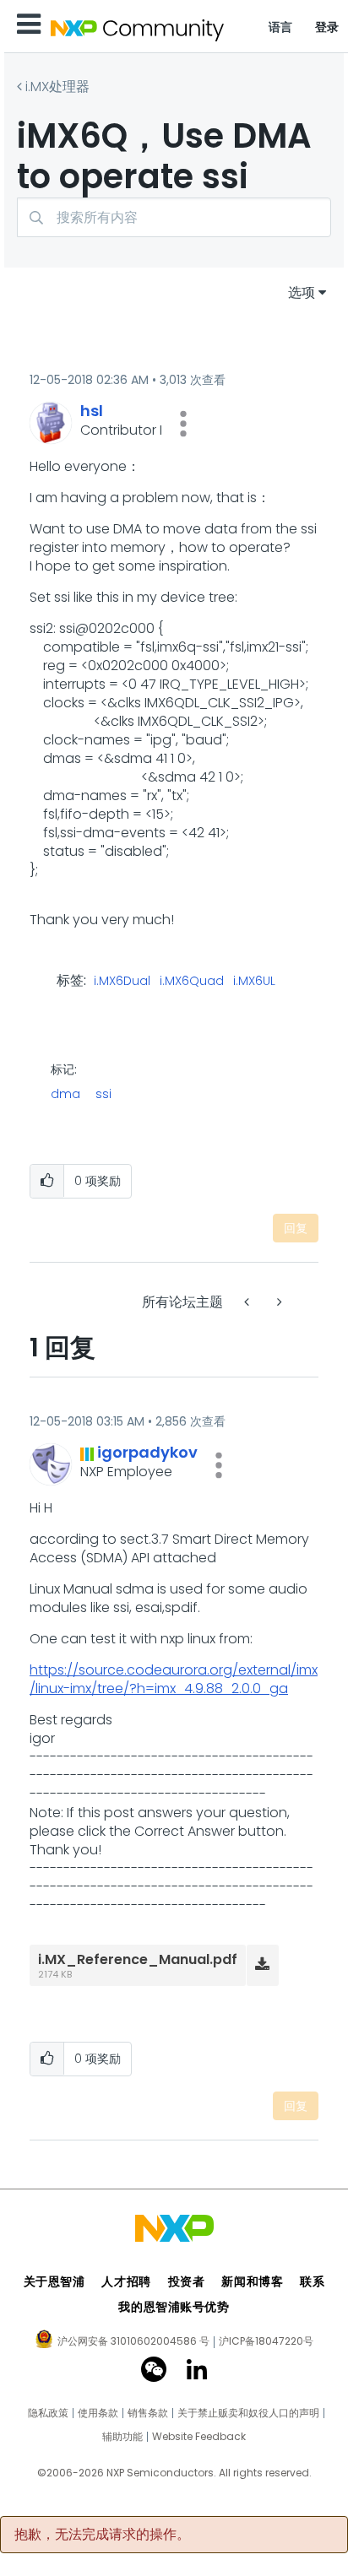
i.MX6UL (254, 982)
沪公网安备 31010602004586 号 (133, 2342)
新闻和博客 (252, 2281)
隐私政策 (48, 2413)
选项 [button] (302, 292)
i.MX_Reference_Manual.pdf (138, 1959)
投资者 (187, 2281)
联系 (312, 2281)
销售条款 (148, 2413)
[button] (183, 424)
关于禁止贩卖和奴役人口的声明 (248, 2413)
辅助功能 (122, 2437)
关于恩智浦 (54, 2281)
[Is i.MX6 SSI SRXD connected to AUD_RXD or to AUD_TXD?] (248, 1302)
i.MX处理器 (57, 87)
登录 (327, 27)
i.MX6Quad (192, 982)
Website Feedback (199, 2437)
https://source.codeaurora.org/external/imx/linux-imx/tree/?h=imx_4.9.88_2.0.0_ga (174, 1679)
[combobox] (174, 217)
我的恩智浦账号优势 (174, 2307)
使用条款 (98, 2413)
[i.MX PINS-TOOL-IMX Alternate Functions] (278, 1302)
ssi (103, 1094)
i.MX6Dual (122, 982)
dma (65, 1094)
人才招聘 (126, 2281)
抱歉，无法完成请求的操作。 (102, 2535)
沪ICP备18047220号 (266, 2341)
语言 (281, 27)
